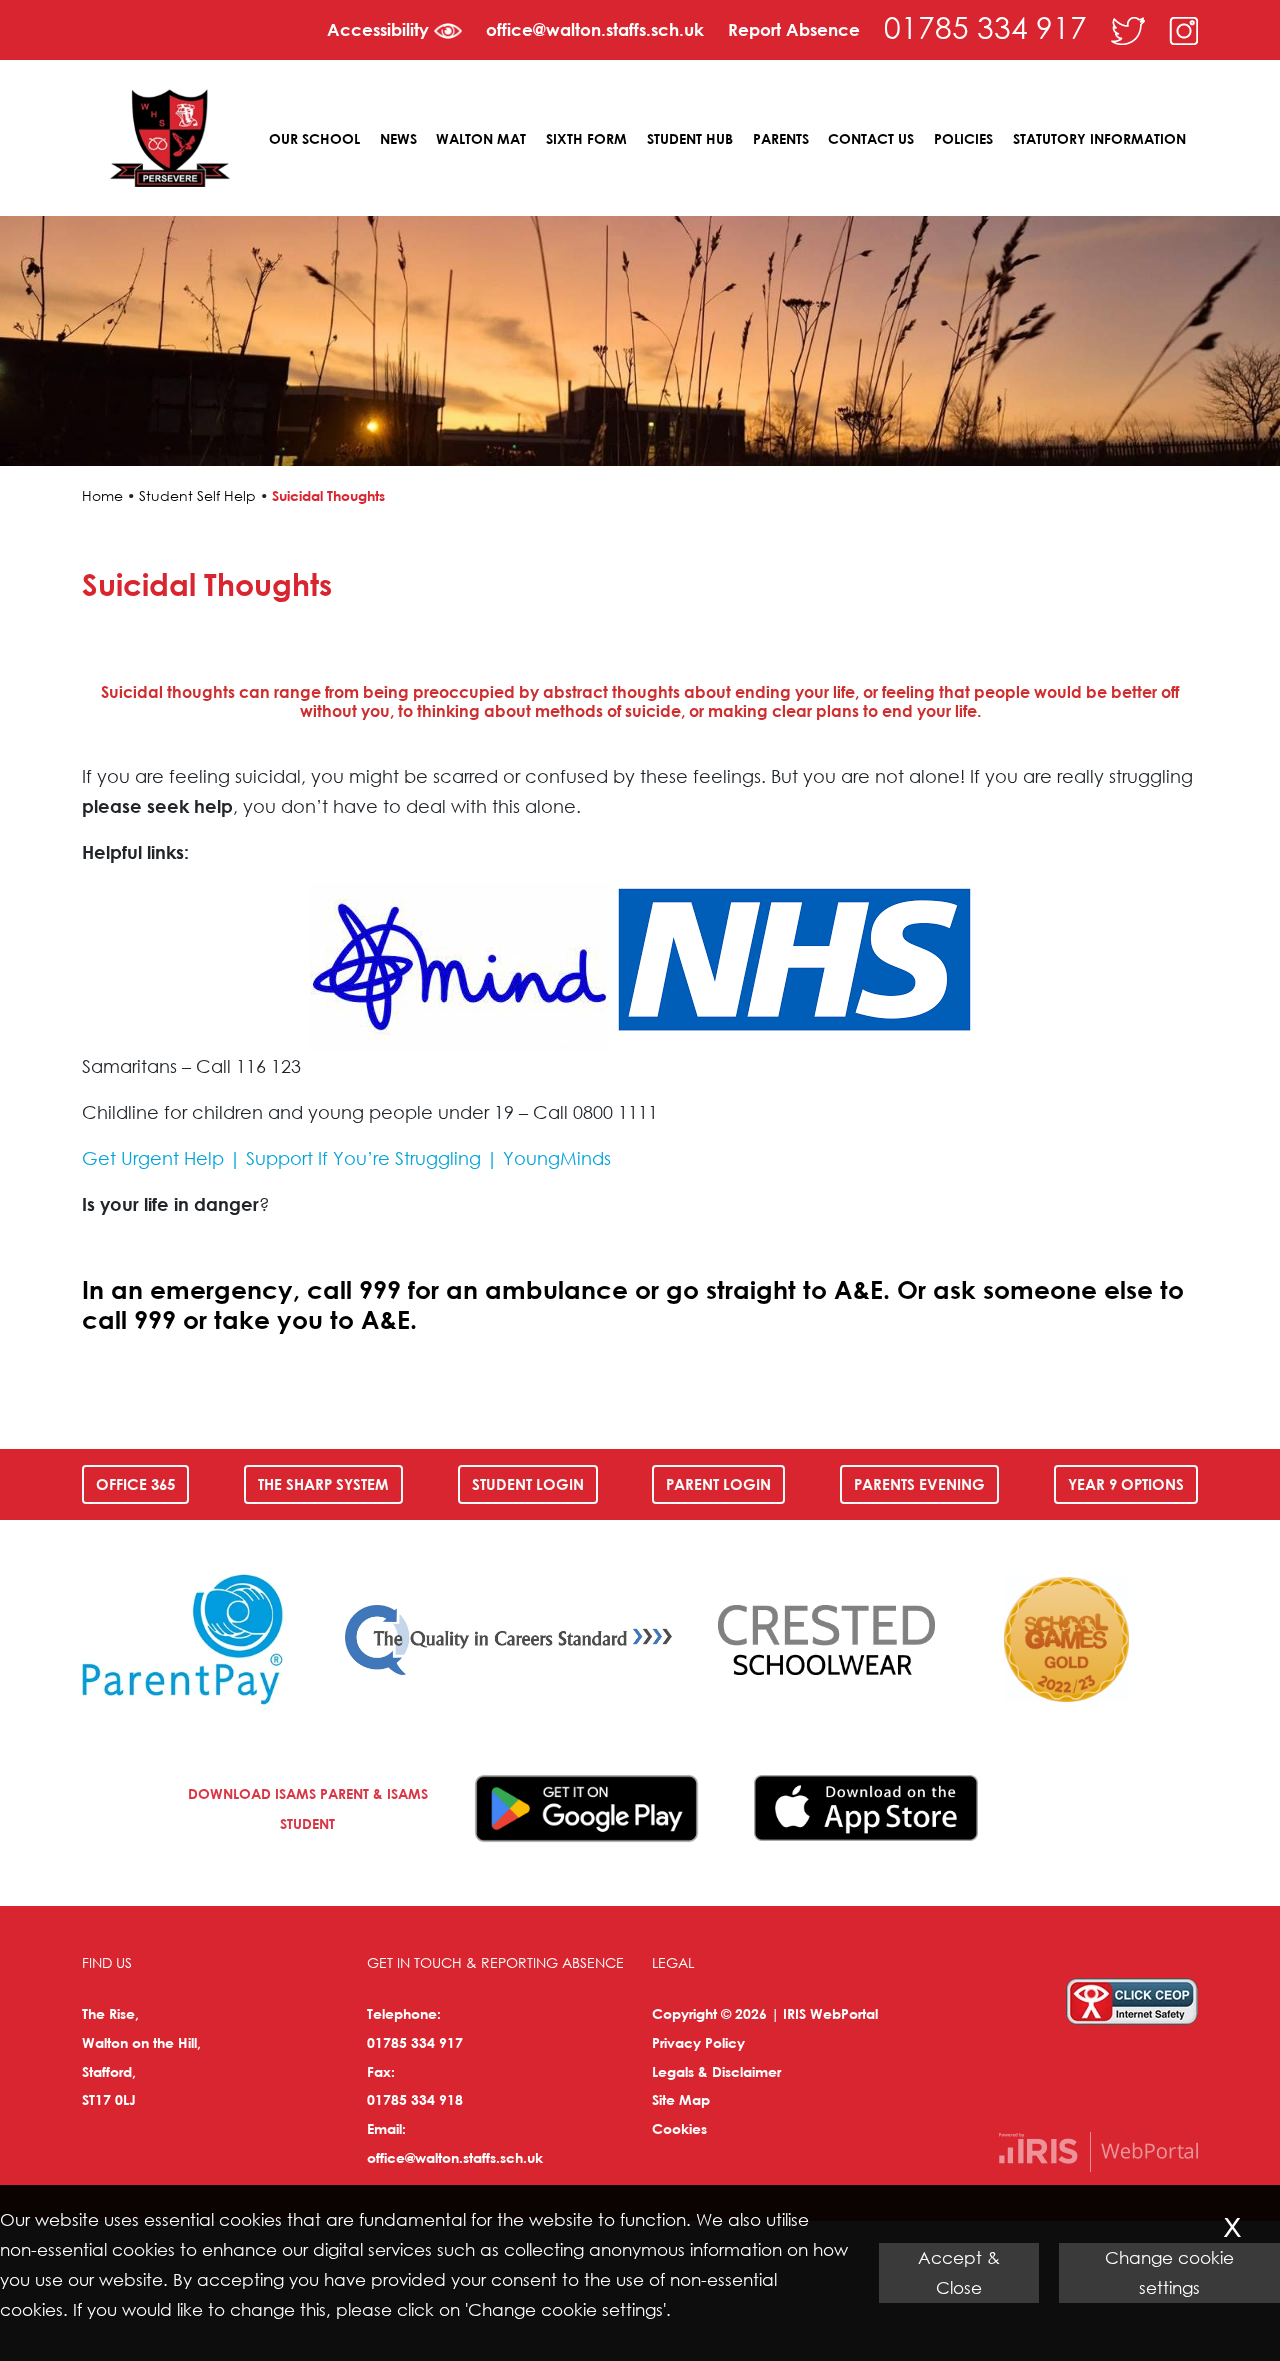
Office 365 (135, 1484)
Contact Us (871, 138)
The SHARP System (323, 1484)
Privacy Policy (698, 2042)
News (398, 138)
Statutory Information (1099, 138)
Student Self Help (197, 495)
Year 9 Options (1126, 1484)
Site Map (681, 2099)
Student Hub (690, 138)
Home (102, 495)
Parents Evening (919, 1484)
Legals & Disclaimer (716, 2071)
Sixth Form (586, 138)
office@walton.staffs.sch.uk (595, 29)
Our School (314, 138)
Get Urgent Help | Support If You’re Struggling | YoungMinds (346, 1158)
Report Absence (794, 29)
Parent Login (718, 1484)
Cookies (679, 2128)
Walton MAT (481, 138)
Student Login (528, 1484)
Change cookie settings (1169, 2272)
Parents (781, 138)
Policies (963, 138)
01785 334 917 (985, 26)
